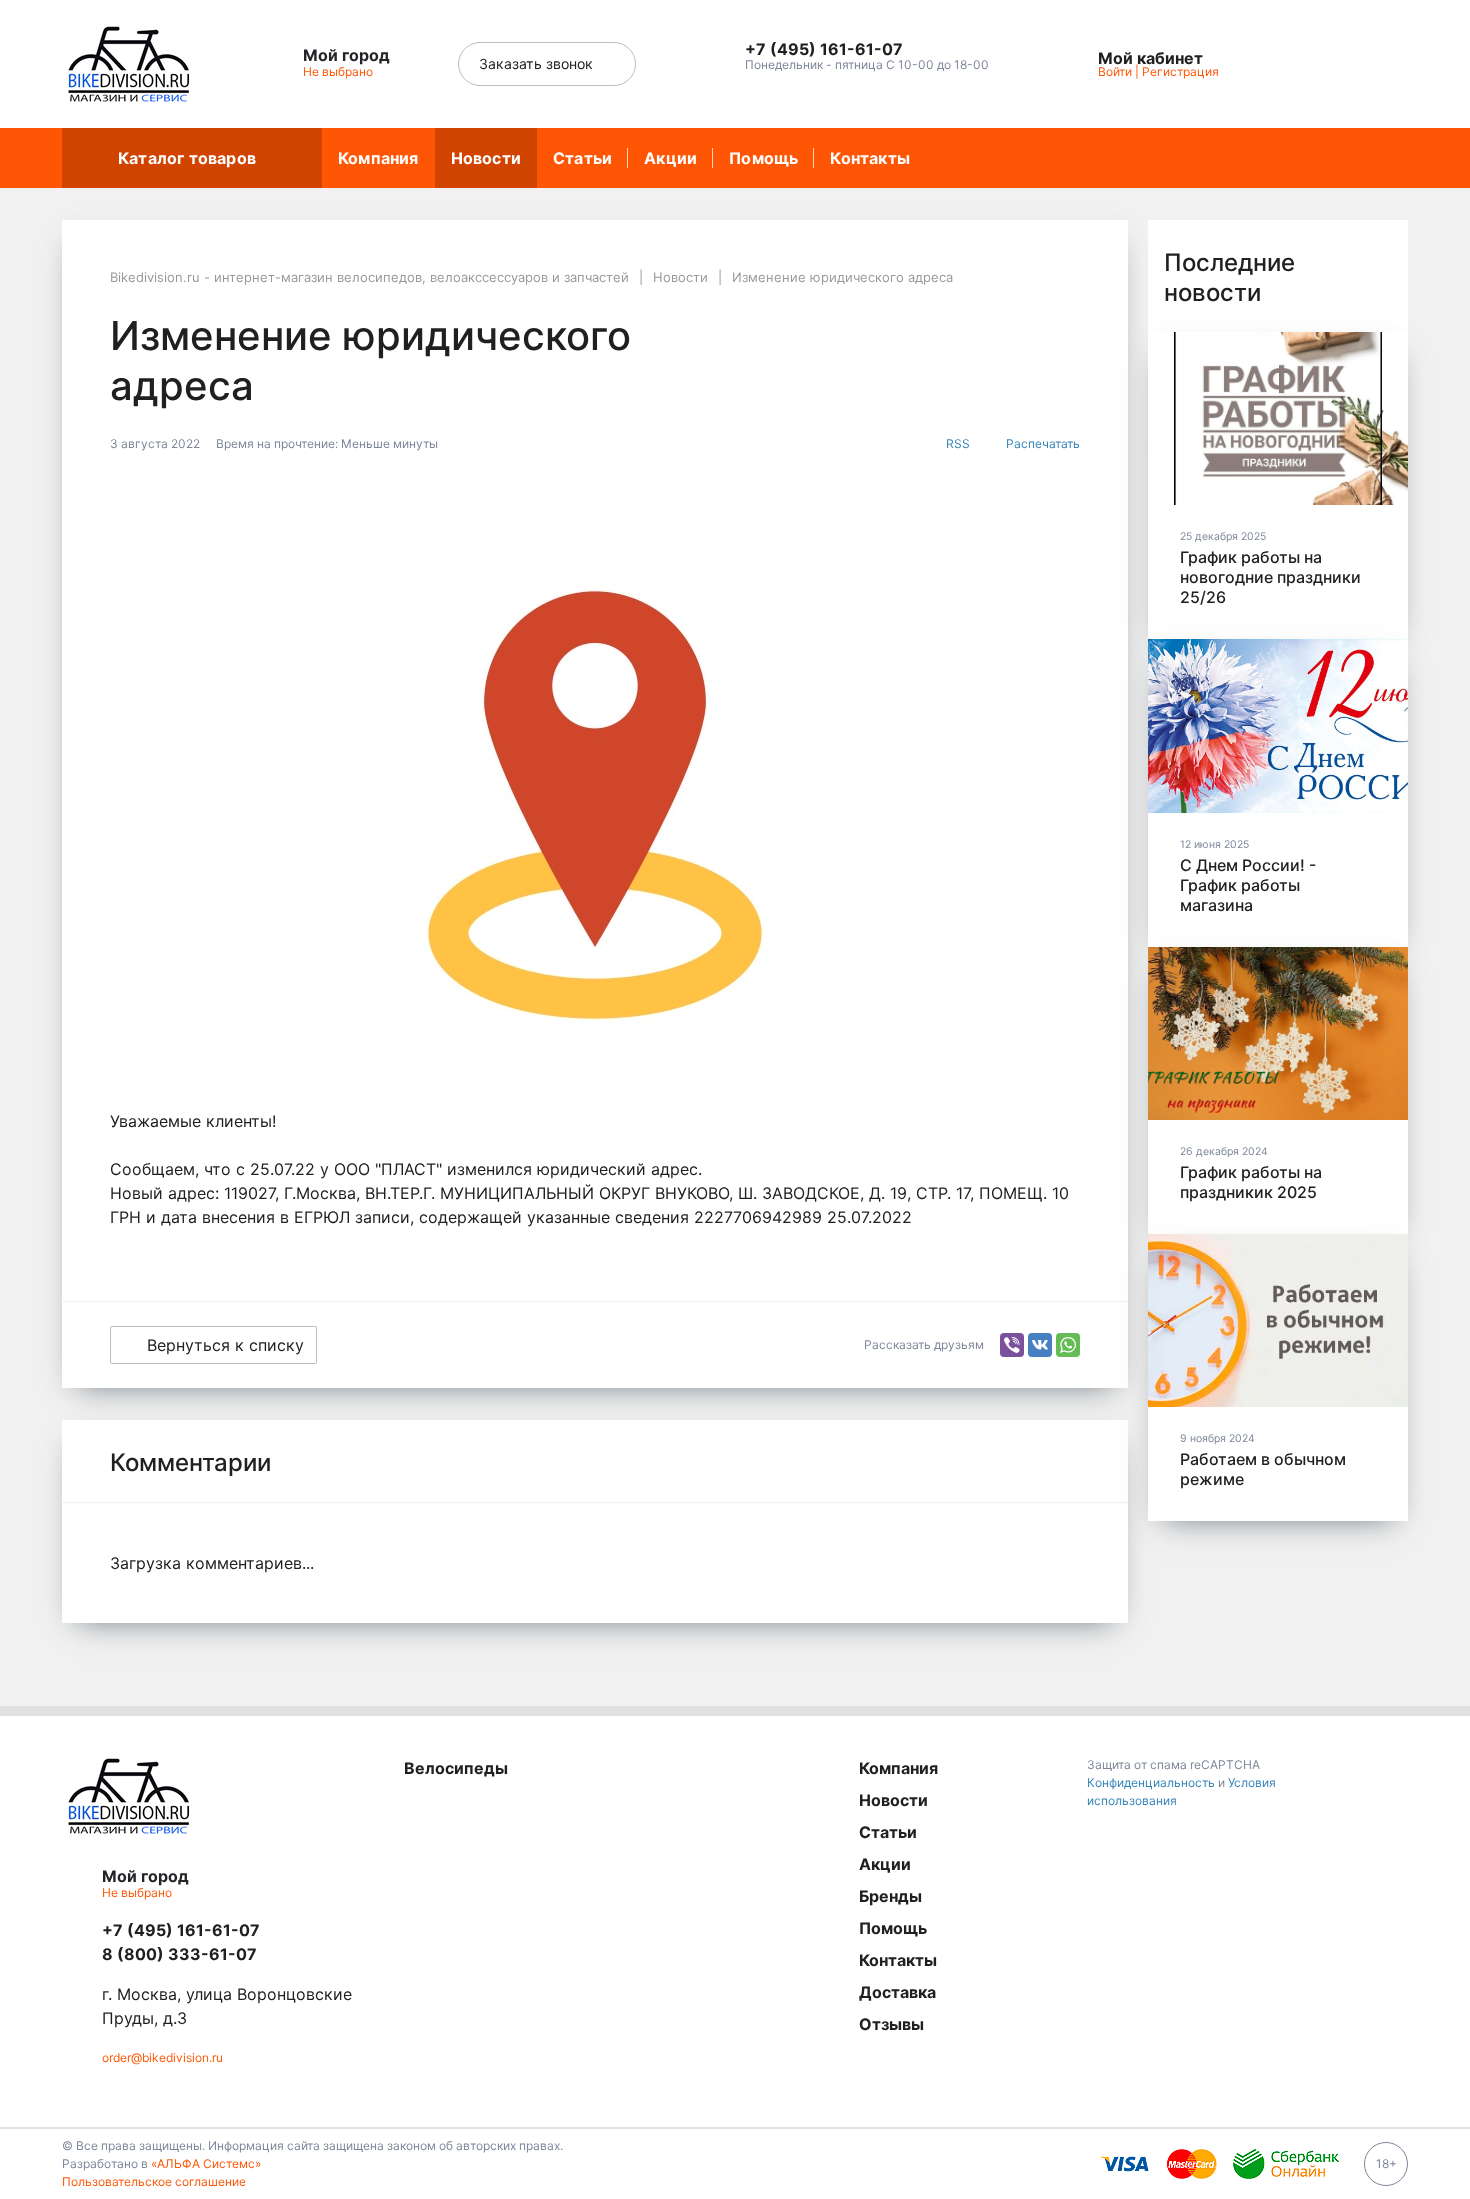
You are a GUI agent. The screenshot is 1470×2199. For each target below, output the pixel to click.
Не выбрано (339, 71)
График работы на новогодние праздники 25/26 (1270, 577)
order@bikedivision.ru (162, 2057)
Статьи (582, 158)
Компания (378, 158)
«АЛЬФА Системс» (206, 2163)
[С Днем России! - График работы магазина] (1278, 725)
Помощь (763, 158)
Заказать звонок (538, 63)
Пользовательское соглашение (154, 2181)
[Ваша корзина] (1375, 64)
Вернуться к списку (225, 1345)
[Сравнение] (1329, 64)
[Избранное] (1283, 64)
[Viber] (1012, 1345)
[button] (867, 50)
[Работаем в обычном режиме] (1278, 1320)
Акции (670, 158)
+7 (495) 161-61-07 (181, 1930)
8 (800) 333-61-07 (179, 1954)
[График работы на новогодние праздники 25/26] (1278, 418)
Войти (1115, 71)
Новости (486, 158)
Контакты (870, 158)
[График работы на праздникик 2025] (1278, 1033)
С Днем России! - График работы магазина (1248, 885)
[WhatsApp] (1068, 1345)
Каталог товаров (187, 158)
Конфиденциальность (1151, 1782)
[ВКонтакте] (1040, 1345)
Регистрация (1180, 71)
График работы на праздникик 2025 (1251, 1182)
